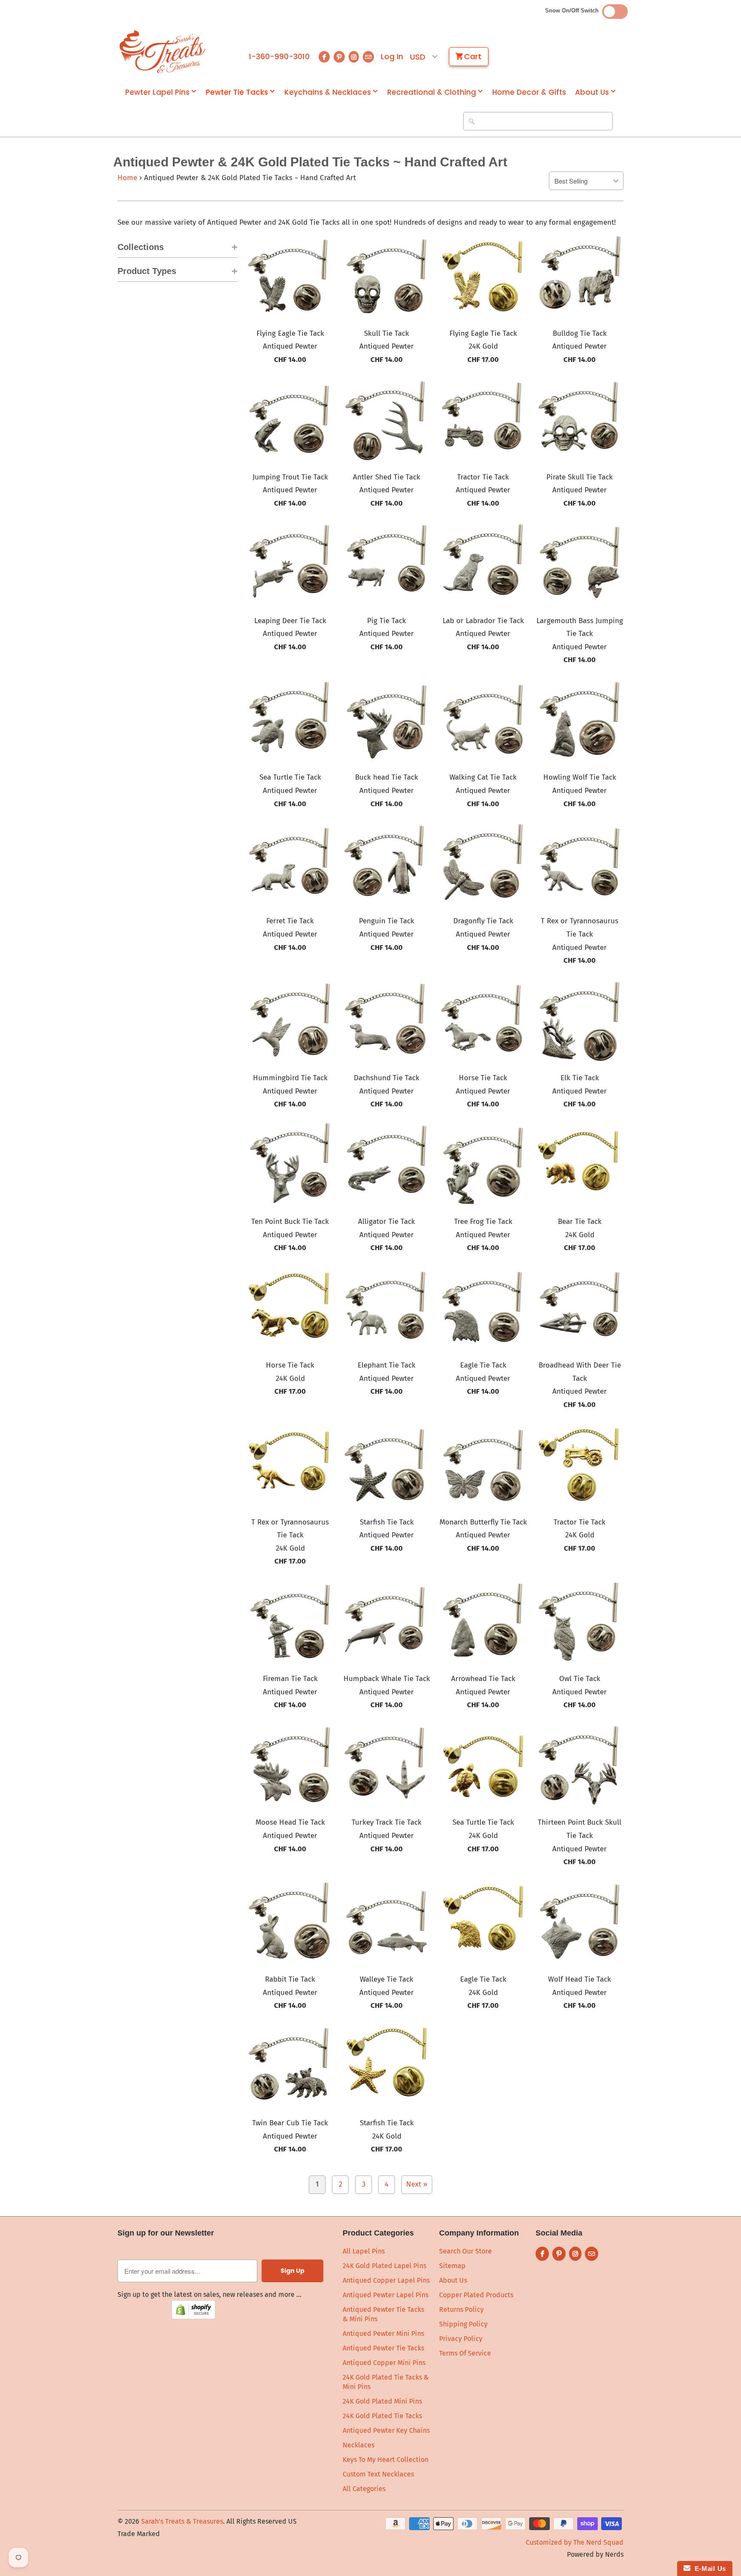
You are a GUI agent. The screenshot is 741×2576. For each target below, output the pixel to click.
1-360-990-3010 (279, 57)
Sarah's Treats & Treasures (182, 2521)
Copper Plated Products (476, 2295)
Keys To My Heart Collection (386, 2460)
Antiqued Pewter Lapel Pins (386, 2295)
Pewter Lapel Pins (157, 92)
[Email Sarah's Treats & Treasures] (368, 57)
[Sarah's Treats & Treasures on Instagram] (354, 57)
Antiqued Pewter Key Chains (386, 2430)
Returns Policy (461, 2309)
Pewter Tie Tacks (237, 92)
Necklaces (358, 2445)
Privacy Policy (461, 2339)
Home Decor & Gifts (529, 92)
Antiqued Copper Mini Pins (384, 2363)
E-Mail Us (708, 2568)
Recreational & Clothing (432, 92)
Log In (392, 57)
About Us (592, 92)
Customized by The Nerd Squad (575, 2542)
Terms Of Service (465, 2353)
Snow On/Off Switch (574, 11)
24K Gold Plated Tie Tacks (382, 2416)
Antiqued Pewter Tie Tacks (383, 2348)
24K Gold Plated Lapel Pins (384, 2266)
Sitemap (452, 2266)
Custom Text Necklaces (378, 2474)
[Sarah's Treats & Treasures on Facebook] (324, 57)
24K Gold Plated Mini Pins (382, 2401)
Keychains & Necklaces (328, 92)
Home (127, 178)
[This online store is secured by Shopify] (193, 2317)
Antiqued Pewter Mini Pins (383, 2333)
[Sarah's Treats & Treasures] (163, 52)
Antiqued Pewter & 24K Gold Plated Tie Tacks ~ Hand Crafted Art (310, 162)
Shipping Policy (463, 2324)
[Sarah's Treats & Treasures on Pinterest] (339, 57)
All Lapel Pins (364, 2251)
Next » (417, 2184)
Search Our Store (465, 2251)
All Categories (364, 2489)
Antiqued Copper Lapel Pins (386, 2280)
